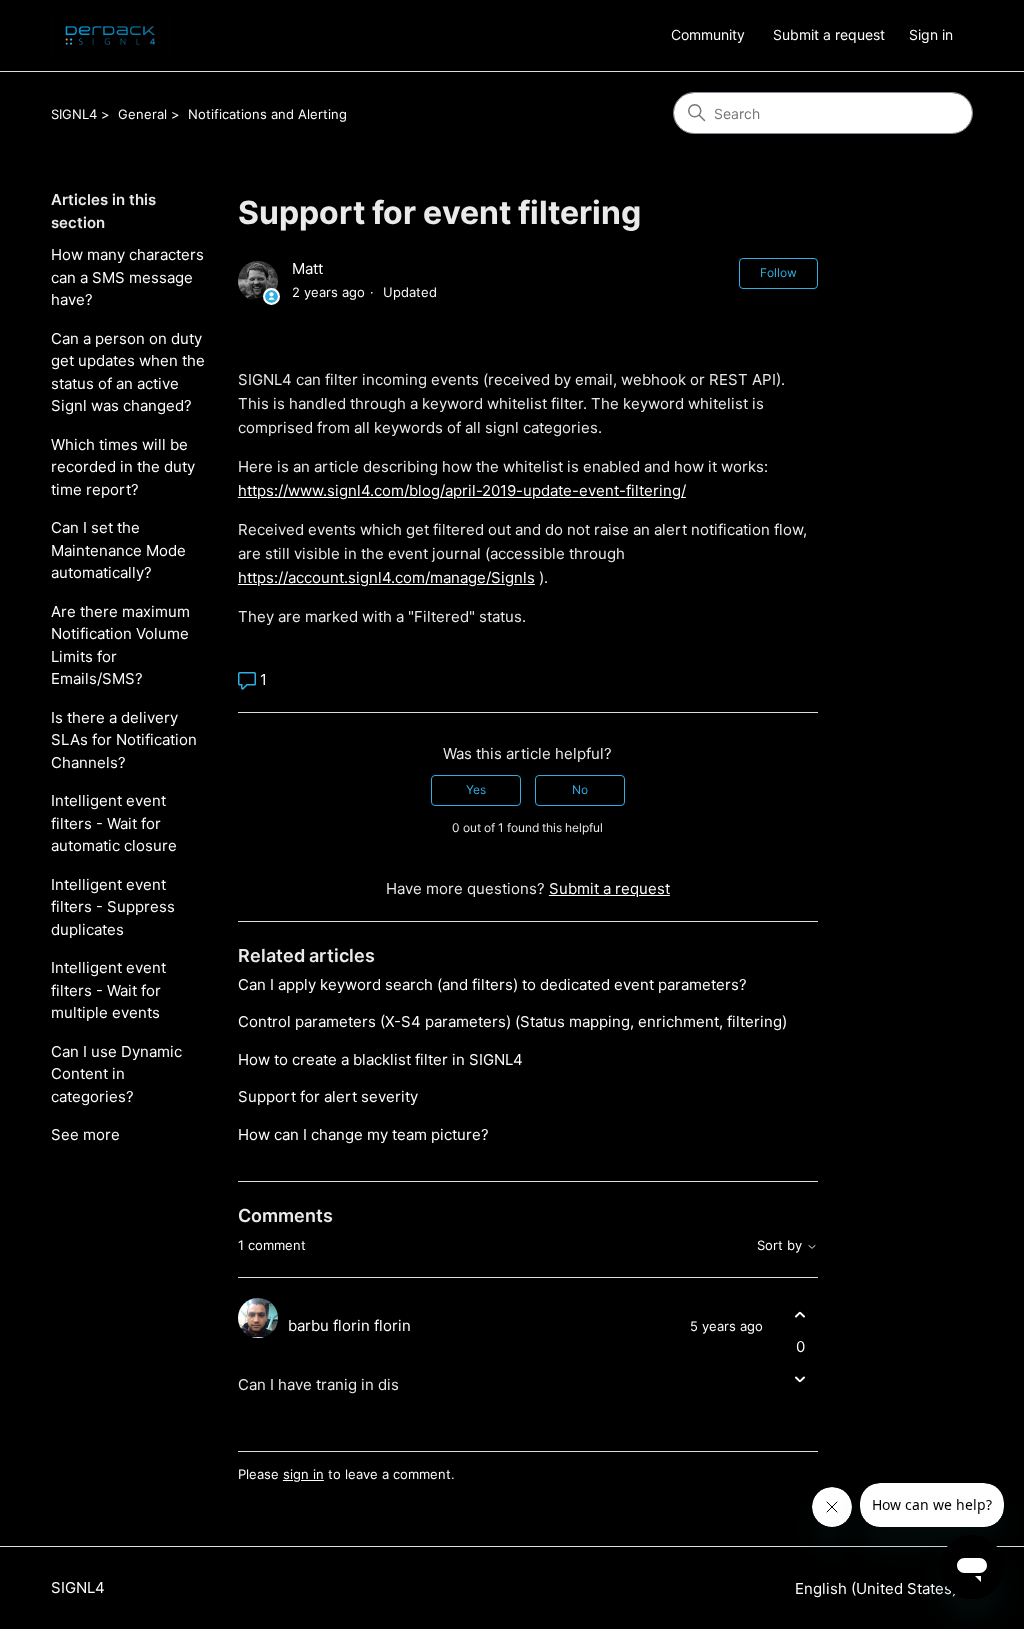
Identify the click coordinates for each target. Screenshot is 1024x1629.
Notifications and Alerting (267, 114)
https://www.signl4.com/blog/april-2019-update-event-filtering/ (462, 490)
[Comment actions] (800, 1413)
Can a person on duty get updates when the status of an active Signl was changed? (128, 372)
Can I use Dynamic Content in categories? (116, 1074)
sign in (303, 1474)
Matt (307, 268)
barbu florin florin (349, 1325)
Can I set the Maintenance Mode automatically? (118, 550)
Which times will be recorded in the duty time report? (123, 467)
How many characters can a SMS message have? (127, 277)
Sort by (781, 1245)
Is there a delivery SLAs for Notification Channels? (124, 740)
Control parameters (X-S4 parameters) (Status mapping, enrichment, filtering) (512, 1021)
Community (708, 34)
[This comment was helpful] (800, 1315)
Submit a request (829, 34)
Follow (778, 272)
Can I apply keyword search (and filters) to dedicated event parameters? (492, 984)
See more (85, 1134)
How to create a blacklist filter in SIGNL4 (380, 1059)
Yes (476, 789)
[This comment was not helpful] (800, 1378)
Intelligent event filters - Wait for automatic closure (114, 823)
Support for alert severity (328, 1096)
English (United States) (878, 1588)
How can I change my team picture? (363, 1134)
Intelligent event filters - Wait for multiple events (108, 990)
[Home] (110, 35)
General (142, 114)
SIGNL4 (74, 114)
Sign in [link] (931, 34)
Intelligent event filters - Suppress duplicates (113, 907)
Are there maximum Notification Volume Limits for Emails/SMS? (120, 645)
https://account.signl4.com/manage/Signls (386, 577)
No (580, 789)
